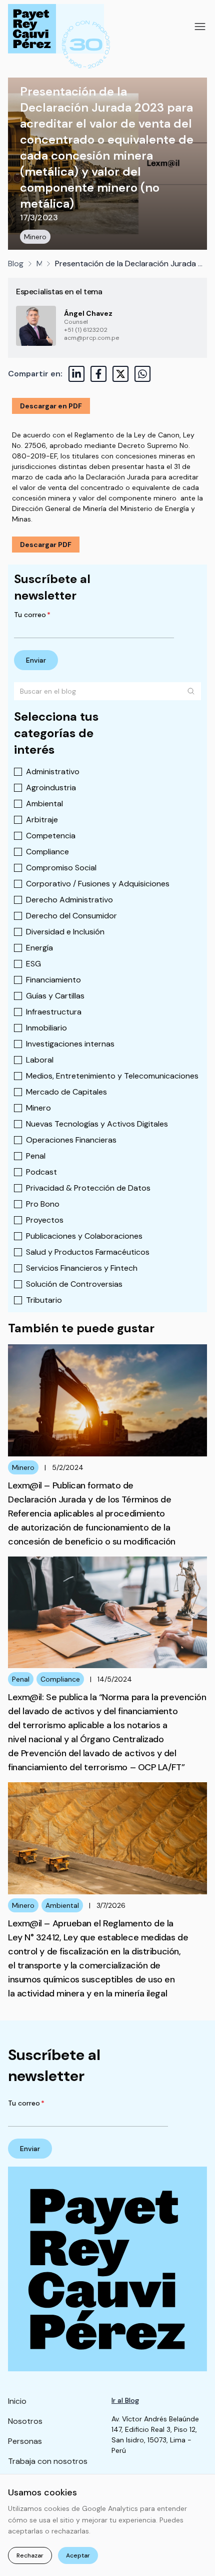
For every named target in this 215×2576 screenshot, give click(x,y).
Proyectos (45, 1220)
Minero (35, 237)
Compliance (47, 852)
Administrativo (53, 771)
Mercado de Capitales (66, 1092)
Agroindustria (51, 788)
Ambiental (44, 804)
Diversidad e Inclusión (65, 932)
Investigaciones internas (70, 1044)
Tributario (44, 1300)
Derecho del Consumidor (71, 916)
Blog (16, 264)
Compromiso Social (61, 868)
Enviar (36, 660)
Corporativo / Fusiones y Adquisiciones (98, 884)
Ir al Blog (125, 2400)
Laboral (40, 1060)
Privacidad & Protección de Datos (88, 1188)
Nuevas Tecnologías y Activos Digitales (97, 1124)
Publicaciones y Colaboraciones (84, 1236)
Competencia (51, 836)
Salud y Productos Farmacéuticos (88, 1252)
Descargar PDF (46, 545)
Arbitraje (42, 820)
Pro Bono (43, 1204)
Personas (25, 2441)
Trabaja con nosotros (48, 2461)
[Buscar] (191, 691)
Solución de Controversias (74, 1284)
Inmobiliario (46, 1028)
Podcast (41, 1172)
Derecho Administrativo (69, 900)
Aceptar (78, 2555)
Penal (36, 1156)
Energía (39, 948)
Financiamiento (53, 980)
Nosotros (25, 2421)
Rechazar (30, 2555)
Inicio (17, 2401)
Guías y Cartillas (55, 996)
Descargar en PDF (51, 406)
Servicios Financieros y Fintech (82, 1268)
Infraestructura (54, 1012)
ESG (33, 964)
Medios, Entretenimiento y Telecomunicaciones (112, 1076)
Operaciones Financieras (71, 1140)
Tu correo (32, 615)
